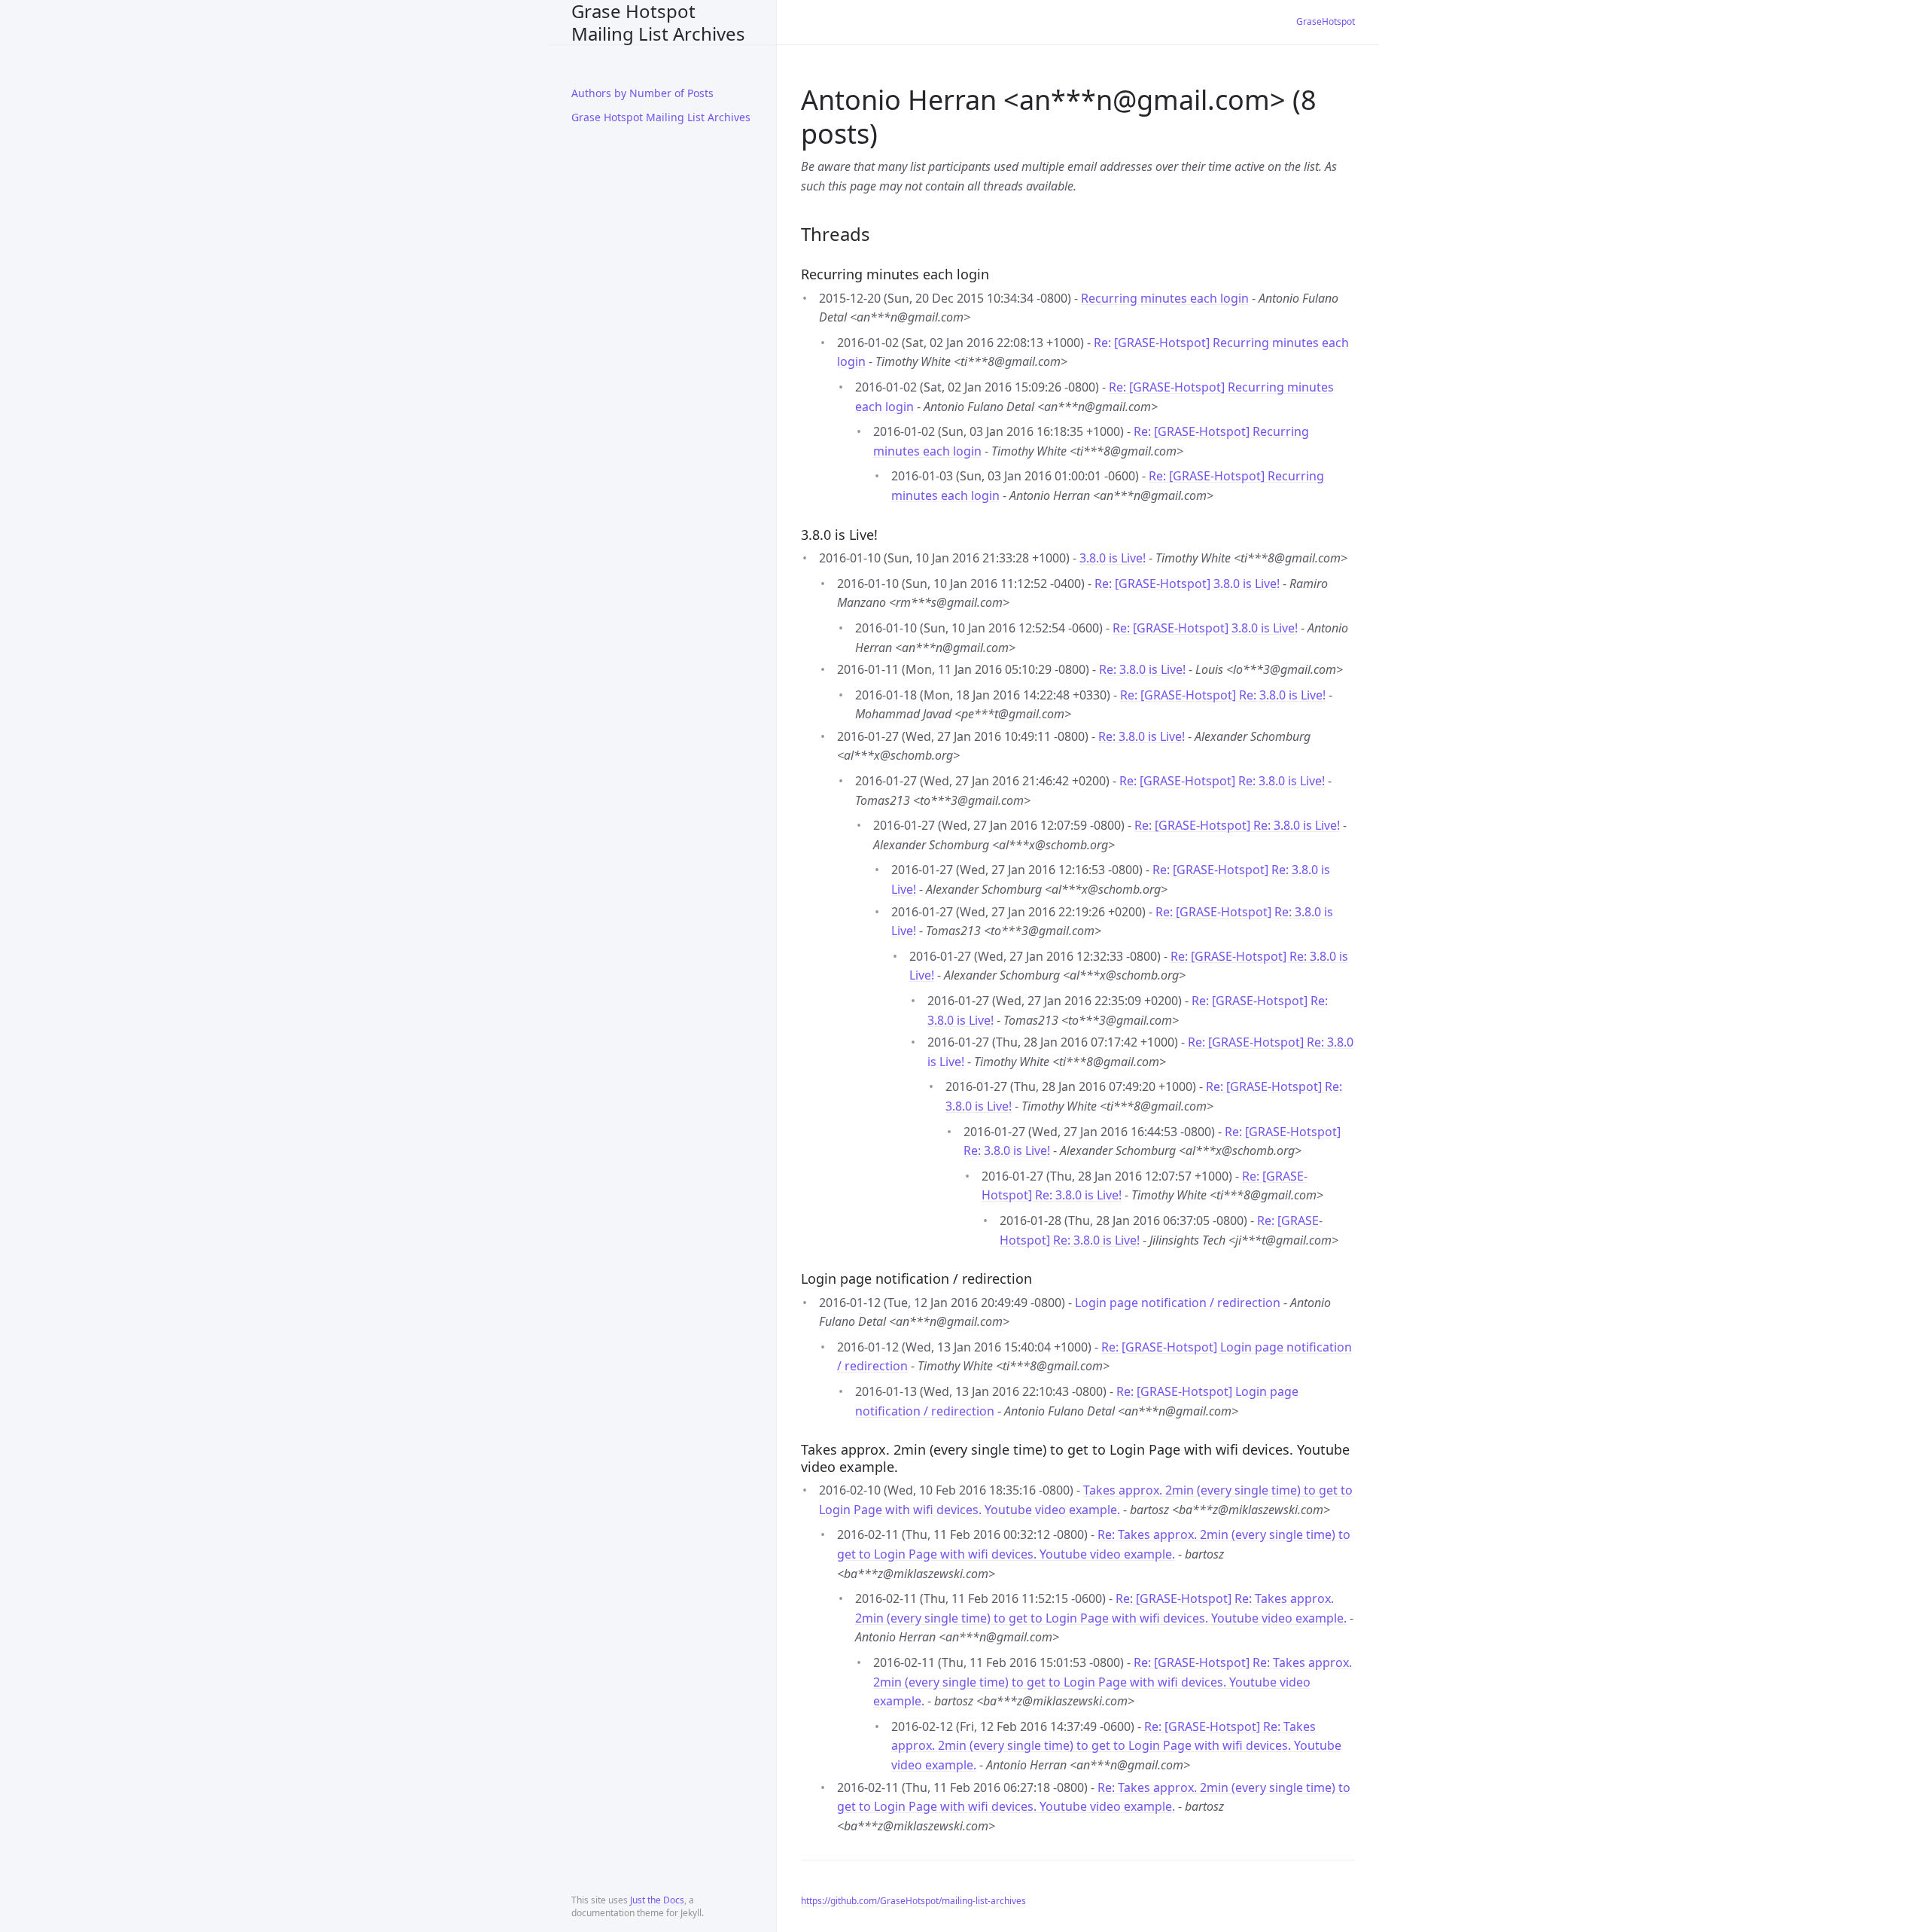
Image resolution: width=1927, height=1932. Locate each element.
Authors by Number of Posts (642, 93)
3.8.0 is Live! (1113, 558)
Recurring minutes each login (1165, 298)
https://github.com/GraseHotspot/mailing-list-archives (913, 1901)
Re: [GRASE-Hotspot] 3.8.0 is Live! (1187, 584)
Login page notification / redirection (1178, 1303)
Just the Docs (657, 1900)
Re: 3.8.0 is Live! (1142, 669)
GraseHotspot (1326, 21)
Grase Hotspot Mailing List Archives (658, 22)
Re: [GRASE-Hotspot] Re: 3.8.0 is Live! (1223, 695)
